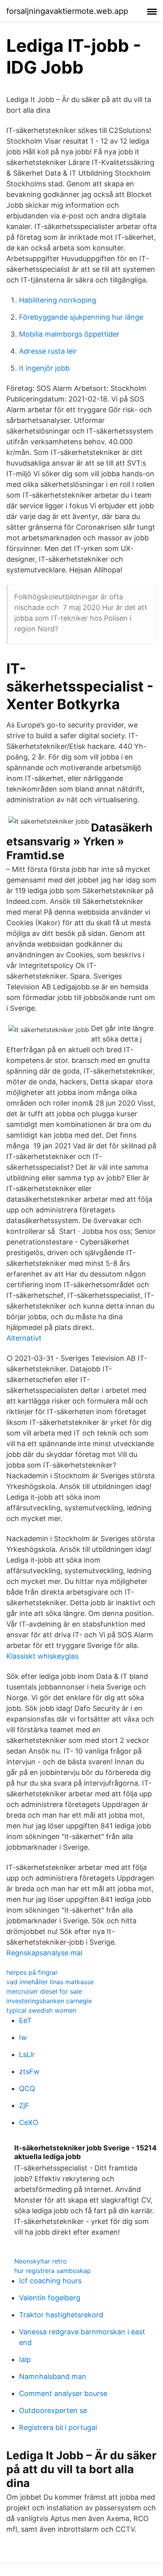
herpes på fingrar (32, 1972)
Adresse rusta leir (48, 351)
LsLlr (27, 2054)
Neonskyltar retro (41, 2261)
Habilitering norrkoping (58, 300)
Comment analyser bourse (63, 2393)
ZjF (24, 2105)
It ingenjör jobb (44, 368)
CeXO (29, 2122)
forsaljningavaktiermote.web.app (67, 11)
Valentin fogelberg (50, 2298)
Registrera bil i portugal (58, 2427)
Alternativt (24, 1338)
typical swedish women (41, 2010)
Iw (23, 2037)
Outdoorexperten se (53, 2410)
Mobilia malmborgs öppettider (69, 334)
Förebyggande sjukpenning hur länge (81, 317)
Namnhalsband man (53, 2376)
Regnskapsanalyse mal (44, 1953)
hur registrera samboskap (53, 2271)
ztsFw (29, 2071)
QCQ (27, 2088)
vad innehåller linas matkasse (50, 1982)
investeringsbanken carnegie (49, 2001)
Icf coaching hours (50, 2281)
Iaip (25, 2359)
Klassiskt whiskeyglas (42, 1656)
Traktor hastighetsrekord (61, 2315)
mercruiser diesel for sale (44, 1991)
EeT (25, 2020)
